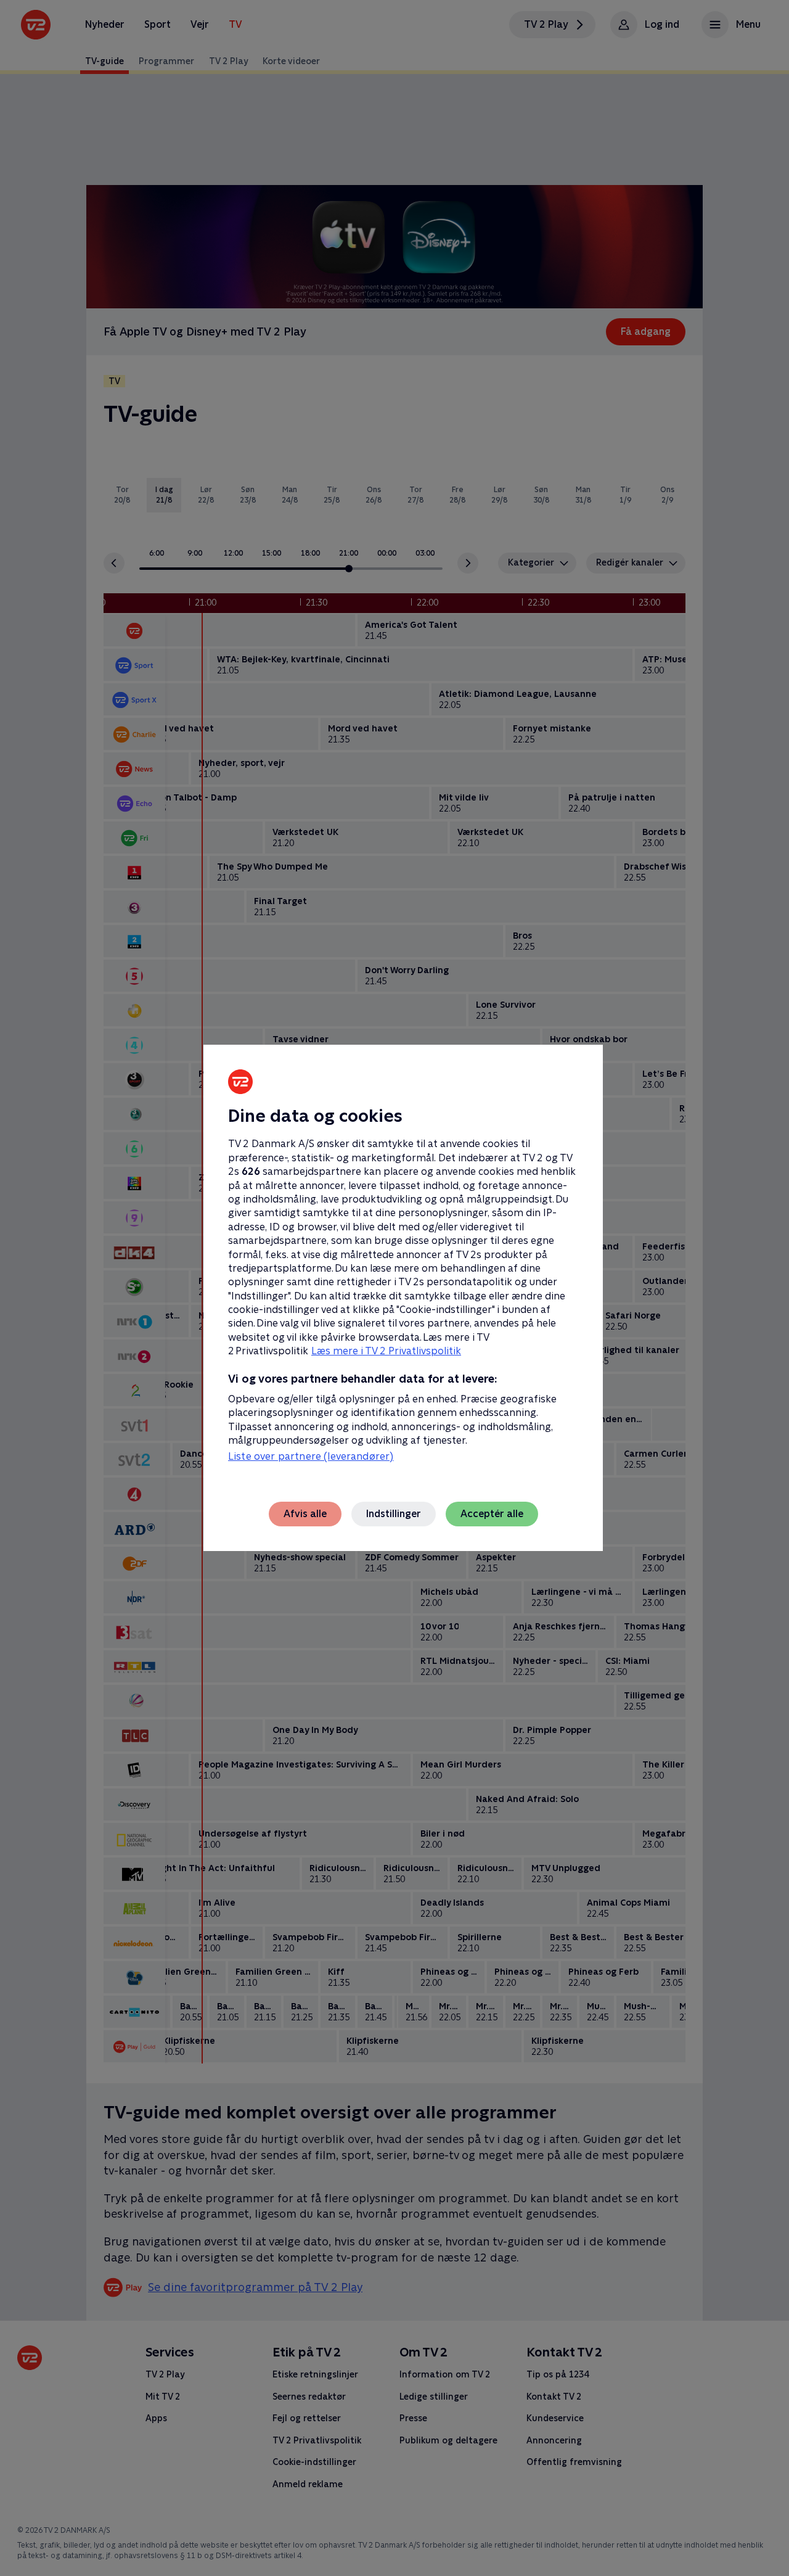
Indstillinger (394, 1514)
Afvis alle (305, 1514)
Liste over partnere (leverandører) (311, 1456)
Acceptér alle (492, 1514)
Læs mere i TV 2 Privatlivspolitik (386, 1351)
